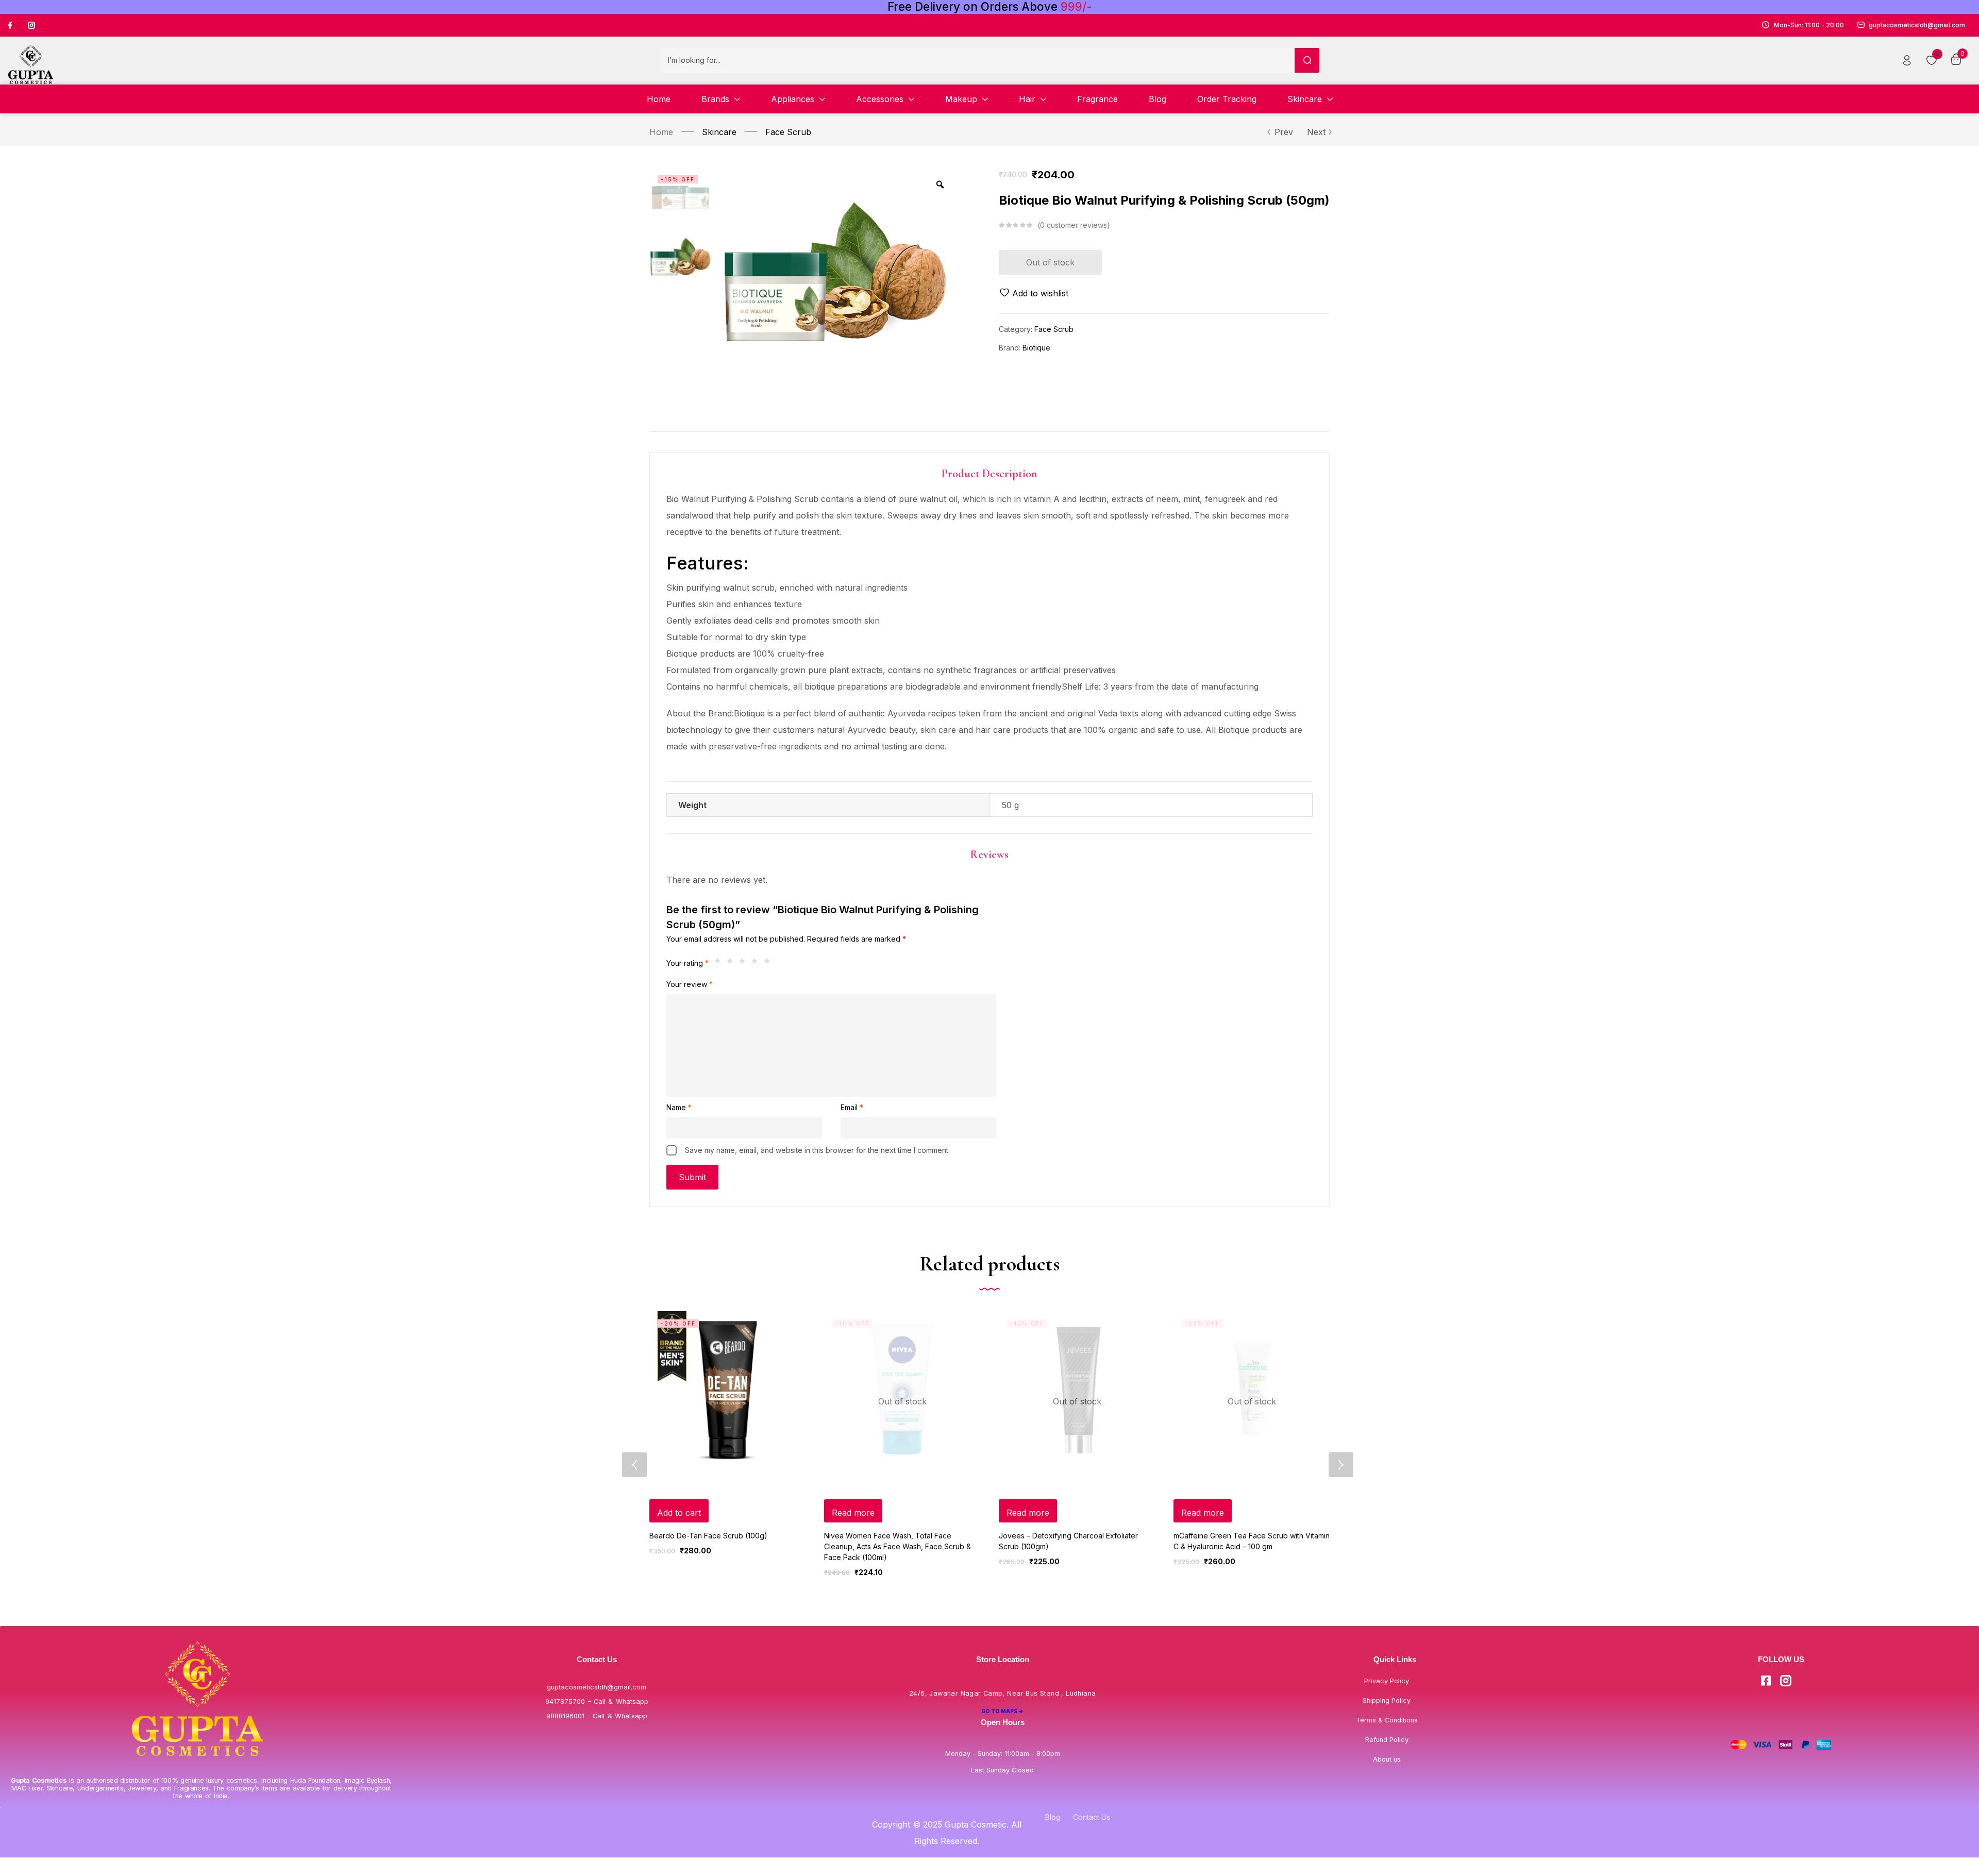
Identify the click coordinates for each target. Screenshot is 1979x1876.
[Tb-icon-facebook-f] (11, 25)
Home (661, 132)
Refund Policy (1387, 1740)
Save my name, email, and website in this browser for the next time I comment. (817, 1150)
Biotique (1036, 348)
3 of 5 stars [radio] (745, 963)
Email (852, 1107)
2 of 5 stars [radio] (732, 963)
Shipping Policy (1387, 1701)
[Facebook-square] (1766, 1681)
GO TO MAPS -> (1002, 1711)
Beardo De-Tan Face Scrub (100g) (708, 1536)
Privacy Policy (1387, 1681)
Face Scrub (788, 132)
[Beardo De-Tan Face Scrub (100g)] (727, 1389)
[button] (679, 1511)
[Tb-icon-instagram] (31, 25)
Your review (690, 984)
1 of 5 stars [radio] (720, 963)
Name (679, 1107)
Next (1316, 132)
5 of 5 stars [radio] (769, 963)
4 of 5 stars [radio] (757, 963)
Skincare (719, 132)
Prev (1284, 132)
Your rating (687, 963)
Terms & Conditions (1387, 1720)
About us (1387, 1759)
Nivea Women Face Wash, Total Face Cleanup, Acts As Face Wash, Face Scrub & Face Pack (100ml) (898, 1546)
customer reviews (1074, 225)
